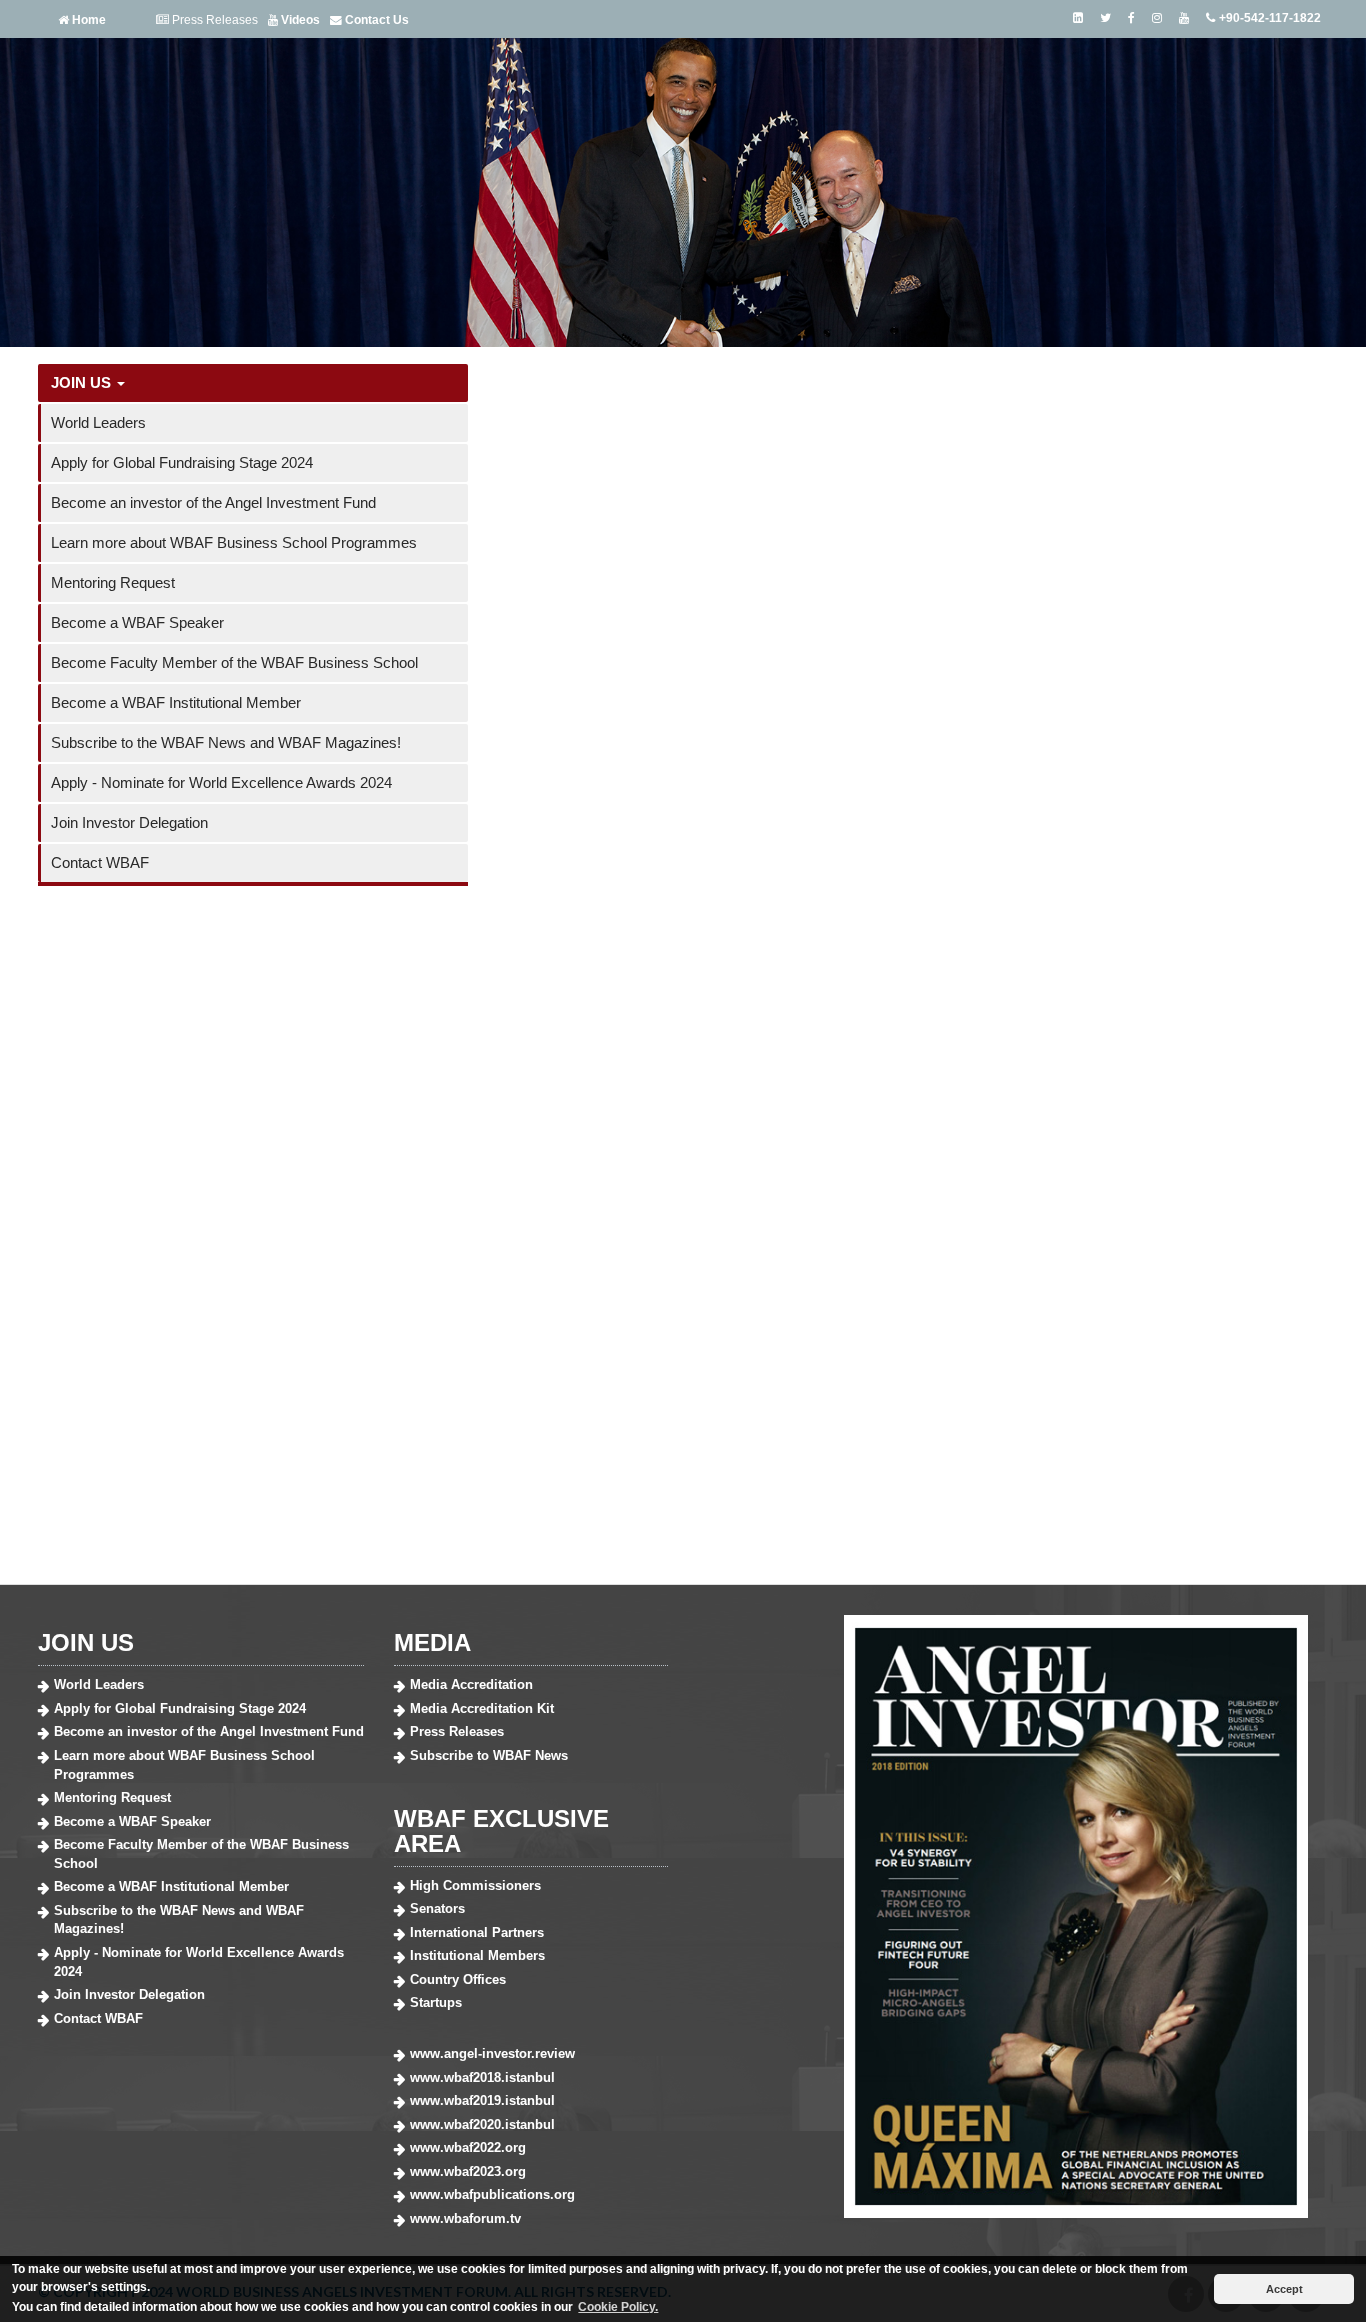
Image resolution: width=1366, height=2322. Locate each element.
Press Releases (213, 19)
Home (87, 19)
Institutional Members (477, 1955)
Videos (299, 19)
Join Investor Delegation (129, 822)
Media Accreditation (471, 1684)
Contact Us (375, 19)
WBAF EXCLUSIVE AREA (501, 1831)
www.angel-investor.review (492, 2053)
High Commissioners (475, 1885)
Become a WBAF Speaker (137, 622)
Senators (437, 1908)
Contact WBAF (100, 862)
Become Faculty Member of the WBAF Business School (234, 662)
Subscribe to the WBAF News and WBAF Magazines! (226, 742)
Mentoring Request (113, 582)
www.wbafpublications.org (492, 2194)
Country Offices (458, 1979)
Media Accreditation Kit (482, 1708)
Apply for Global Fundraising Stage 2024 (182, 462)
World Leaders (98, 422)
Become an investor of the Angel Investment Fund (213, 502)
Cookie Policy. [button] (618, 2307)
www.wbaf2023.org (468, 2171)
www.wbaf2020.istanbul (482, 2124)
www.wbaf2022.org (468, 2147)
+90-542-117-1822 (1268, 18)
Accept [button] (1284, 2289)
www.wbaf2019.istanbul (482, 2100)
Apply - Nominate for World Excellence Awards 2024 (221, 782)
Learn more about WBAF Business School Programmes (234, 542)
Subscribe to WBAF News (489, 1755)
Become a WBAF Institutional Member (176, 702)
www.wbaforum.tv (465, 2218)
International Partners (477, 1932)
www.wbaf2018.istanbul (482, 2077)
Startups (436, 2002)
